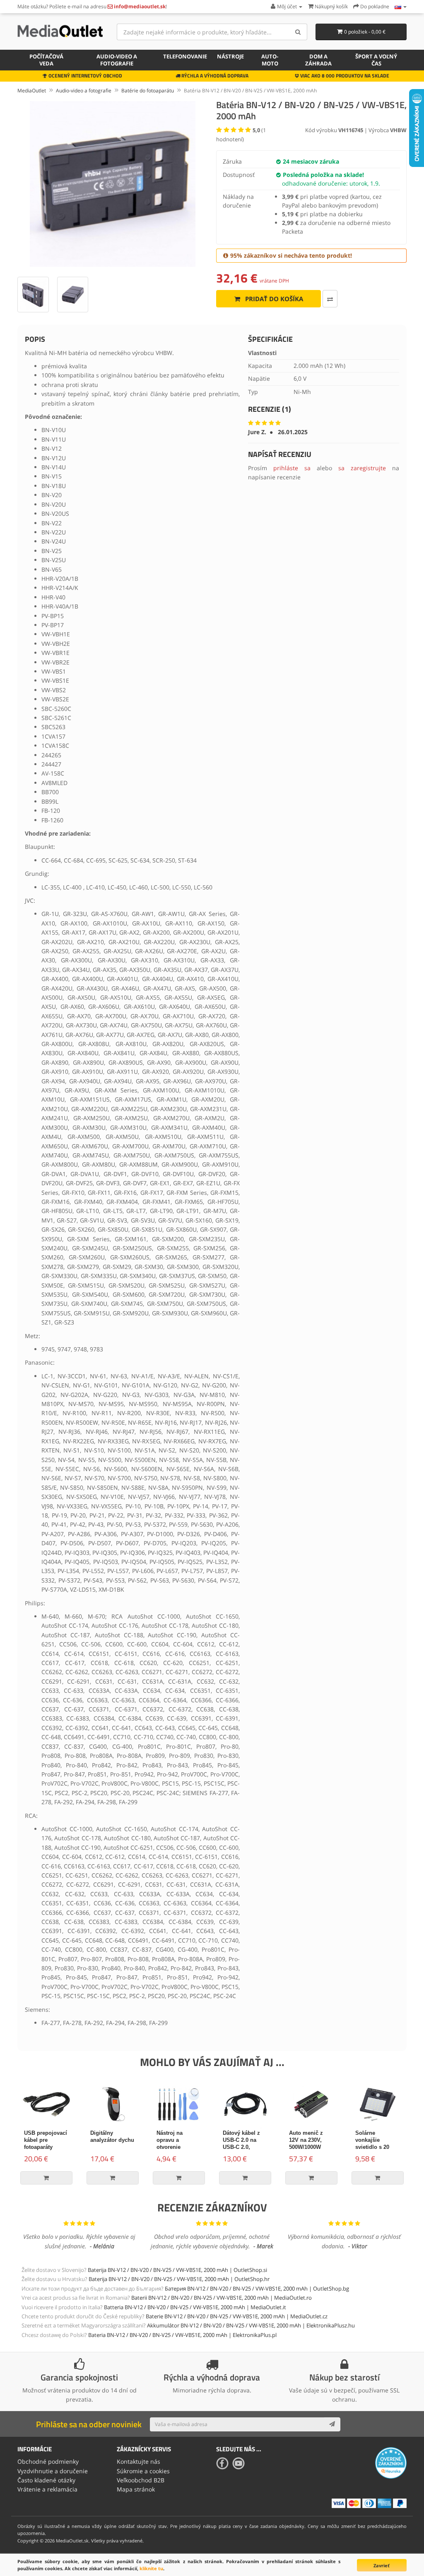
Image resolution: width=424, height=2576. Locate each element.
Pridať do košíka (273, 299)
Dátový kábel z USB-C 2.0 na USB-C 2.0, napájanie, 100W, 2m (244, 2147)
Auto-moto (270, 60)
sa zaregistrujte (362, 468)
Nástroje (230, 56)
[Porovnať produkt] (330, 299)
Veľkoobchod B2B (141, 2480)
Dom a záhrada (318, 60)
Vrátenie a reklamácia (47, 2489)
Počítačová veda (46, 60)
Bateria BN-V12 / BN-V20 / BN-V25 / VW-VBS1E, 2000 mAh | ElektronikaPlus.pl (182, 2335)
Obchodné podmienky (48, 2461)
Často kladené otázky (46, 2480)
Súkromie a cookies (143, 2471)
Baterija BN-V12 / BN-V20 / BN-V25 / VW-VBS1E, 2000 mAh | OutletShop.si (177, 2270)
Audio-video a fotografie (117, 60)
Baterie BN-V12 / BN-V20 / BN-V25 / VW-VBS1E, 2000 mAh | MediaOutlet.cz (237, 2316)
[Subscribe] (332, 2424)
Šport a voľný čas (376, 60)
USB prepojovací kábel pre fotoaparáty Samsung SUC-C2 (46, 2147)
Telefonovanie (185, 56)
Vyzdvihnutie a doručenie (53, 2471)
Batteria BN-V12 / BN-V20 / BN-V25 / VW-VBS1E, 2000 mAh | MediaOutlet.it (195, 2307)
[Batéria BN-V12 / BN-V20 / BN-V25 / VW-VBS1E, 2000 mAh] (113, 184)
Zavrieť (382, 2565)
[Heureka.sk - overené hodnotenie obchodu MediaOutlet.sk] (391, 2462)
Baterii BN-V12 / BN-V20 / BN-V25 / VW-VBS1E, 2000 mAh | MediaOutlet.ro (222, 2298)
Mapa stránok (136, 2489)
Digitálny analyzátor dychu (112, 2136)
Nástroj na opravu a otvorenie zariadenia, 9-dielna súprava (175, 2147)
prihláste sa (292, 468)
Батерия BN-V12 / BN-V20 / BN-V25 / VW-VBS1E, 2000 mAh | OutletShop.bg (257, 2288)
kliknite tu (151, 2568)
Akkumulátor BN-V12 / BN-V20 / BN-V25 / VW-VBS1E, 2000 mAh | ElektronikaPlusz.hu (251, 2325)
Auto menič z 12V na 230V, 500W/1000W (306, 2140)
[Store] (401, 6)
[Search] (298, 32)
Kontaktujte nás (139, 2461)
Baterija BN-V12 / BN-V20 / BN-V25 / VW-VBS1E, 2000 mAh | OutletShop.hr (179, 2279)
